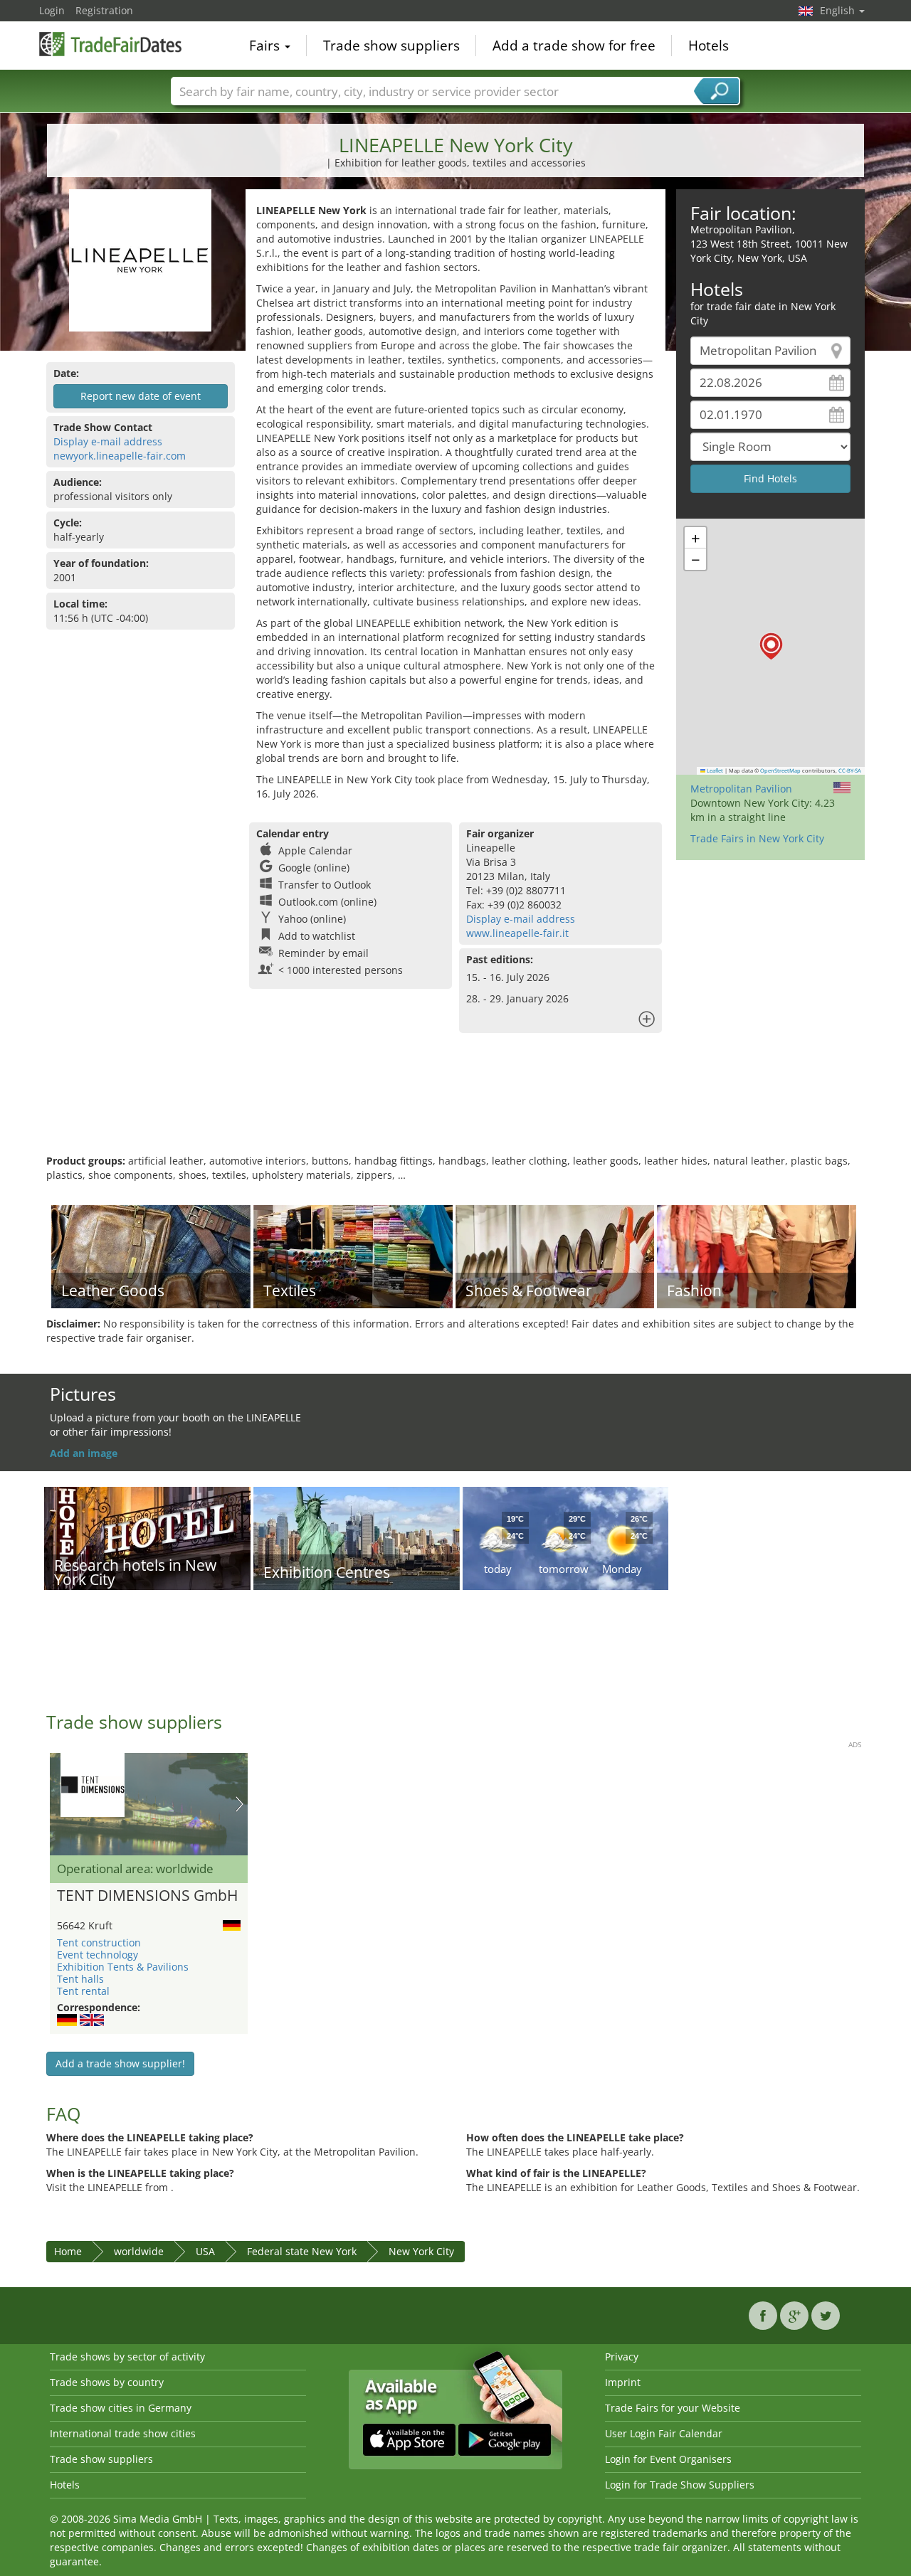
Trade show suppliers (391, 46)
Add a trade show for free (574, 46)
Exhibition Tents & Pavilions (123, 1967)
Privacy (622, 2357)
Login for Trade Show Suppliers (680, 2485)
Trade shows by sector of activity (127, 2357)
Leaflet (714, 770)
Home (68, 2251)
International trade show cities (123, 2433)
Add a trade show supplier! (120, 2063)
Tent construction (99, 1942)
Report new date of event (141, 396)
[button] (771, 646)
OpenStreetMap (780, 770)
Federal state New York (302, 2251)
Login (52, 10)
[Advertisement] (455, 1108)
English (839, 10)
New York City (421, 2251)
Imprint (623, 2382)
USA (205, 2251)
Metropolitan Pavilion (741, 789)
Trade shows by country (107, 2382)
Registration (104, 10)
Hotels (709, 46)
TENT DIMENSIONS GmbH (147, 1896)
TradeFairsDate (110, 44)
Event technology (98, 1955)
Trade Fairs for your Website (673, 2408)
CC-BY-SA (850, 770)
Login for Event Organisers (668, 2459)
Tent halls (80, 1979)
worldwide (139, 2251)
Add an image (84, 1453)
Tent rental (83, 1991)
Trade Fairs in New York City (757, 838)
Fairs (266, 46)
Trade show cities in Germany (121, 2408)
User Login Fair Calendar (664, 2433)
